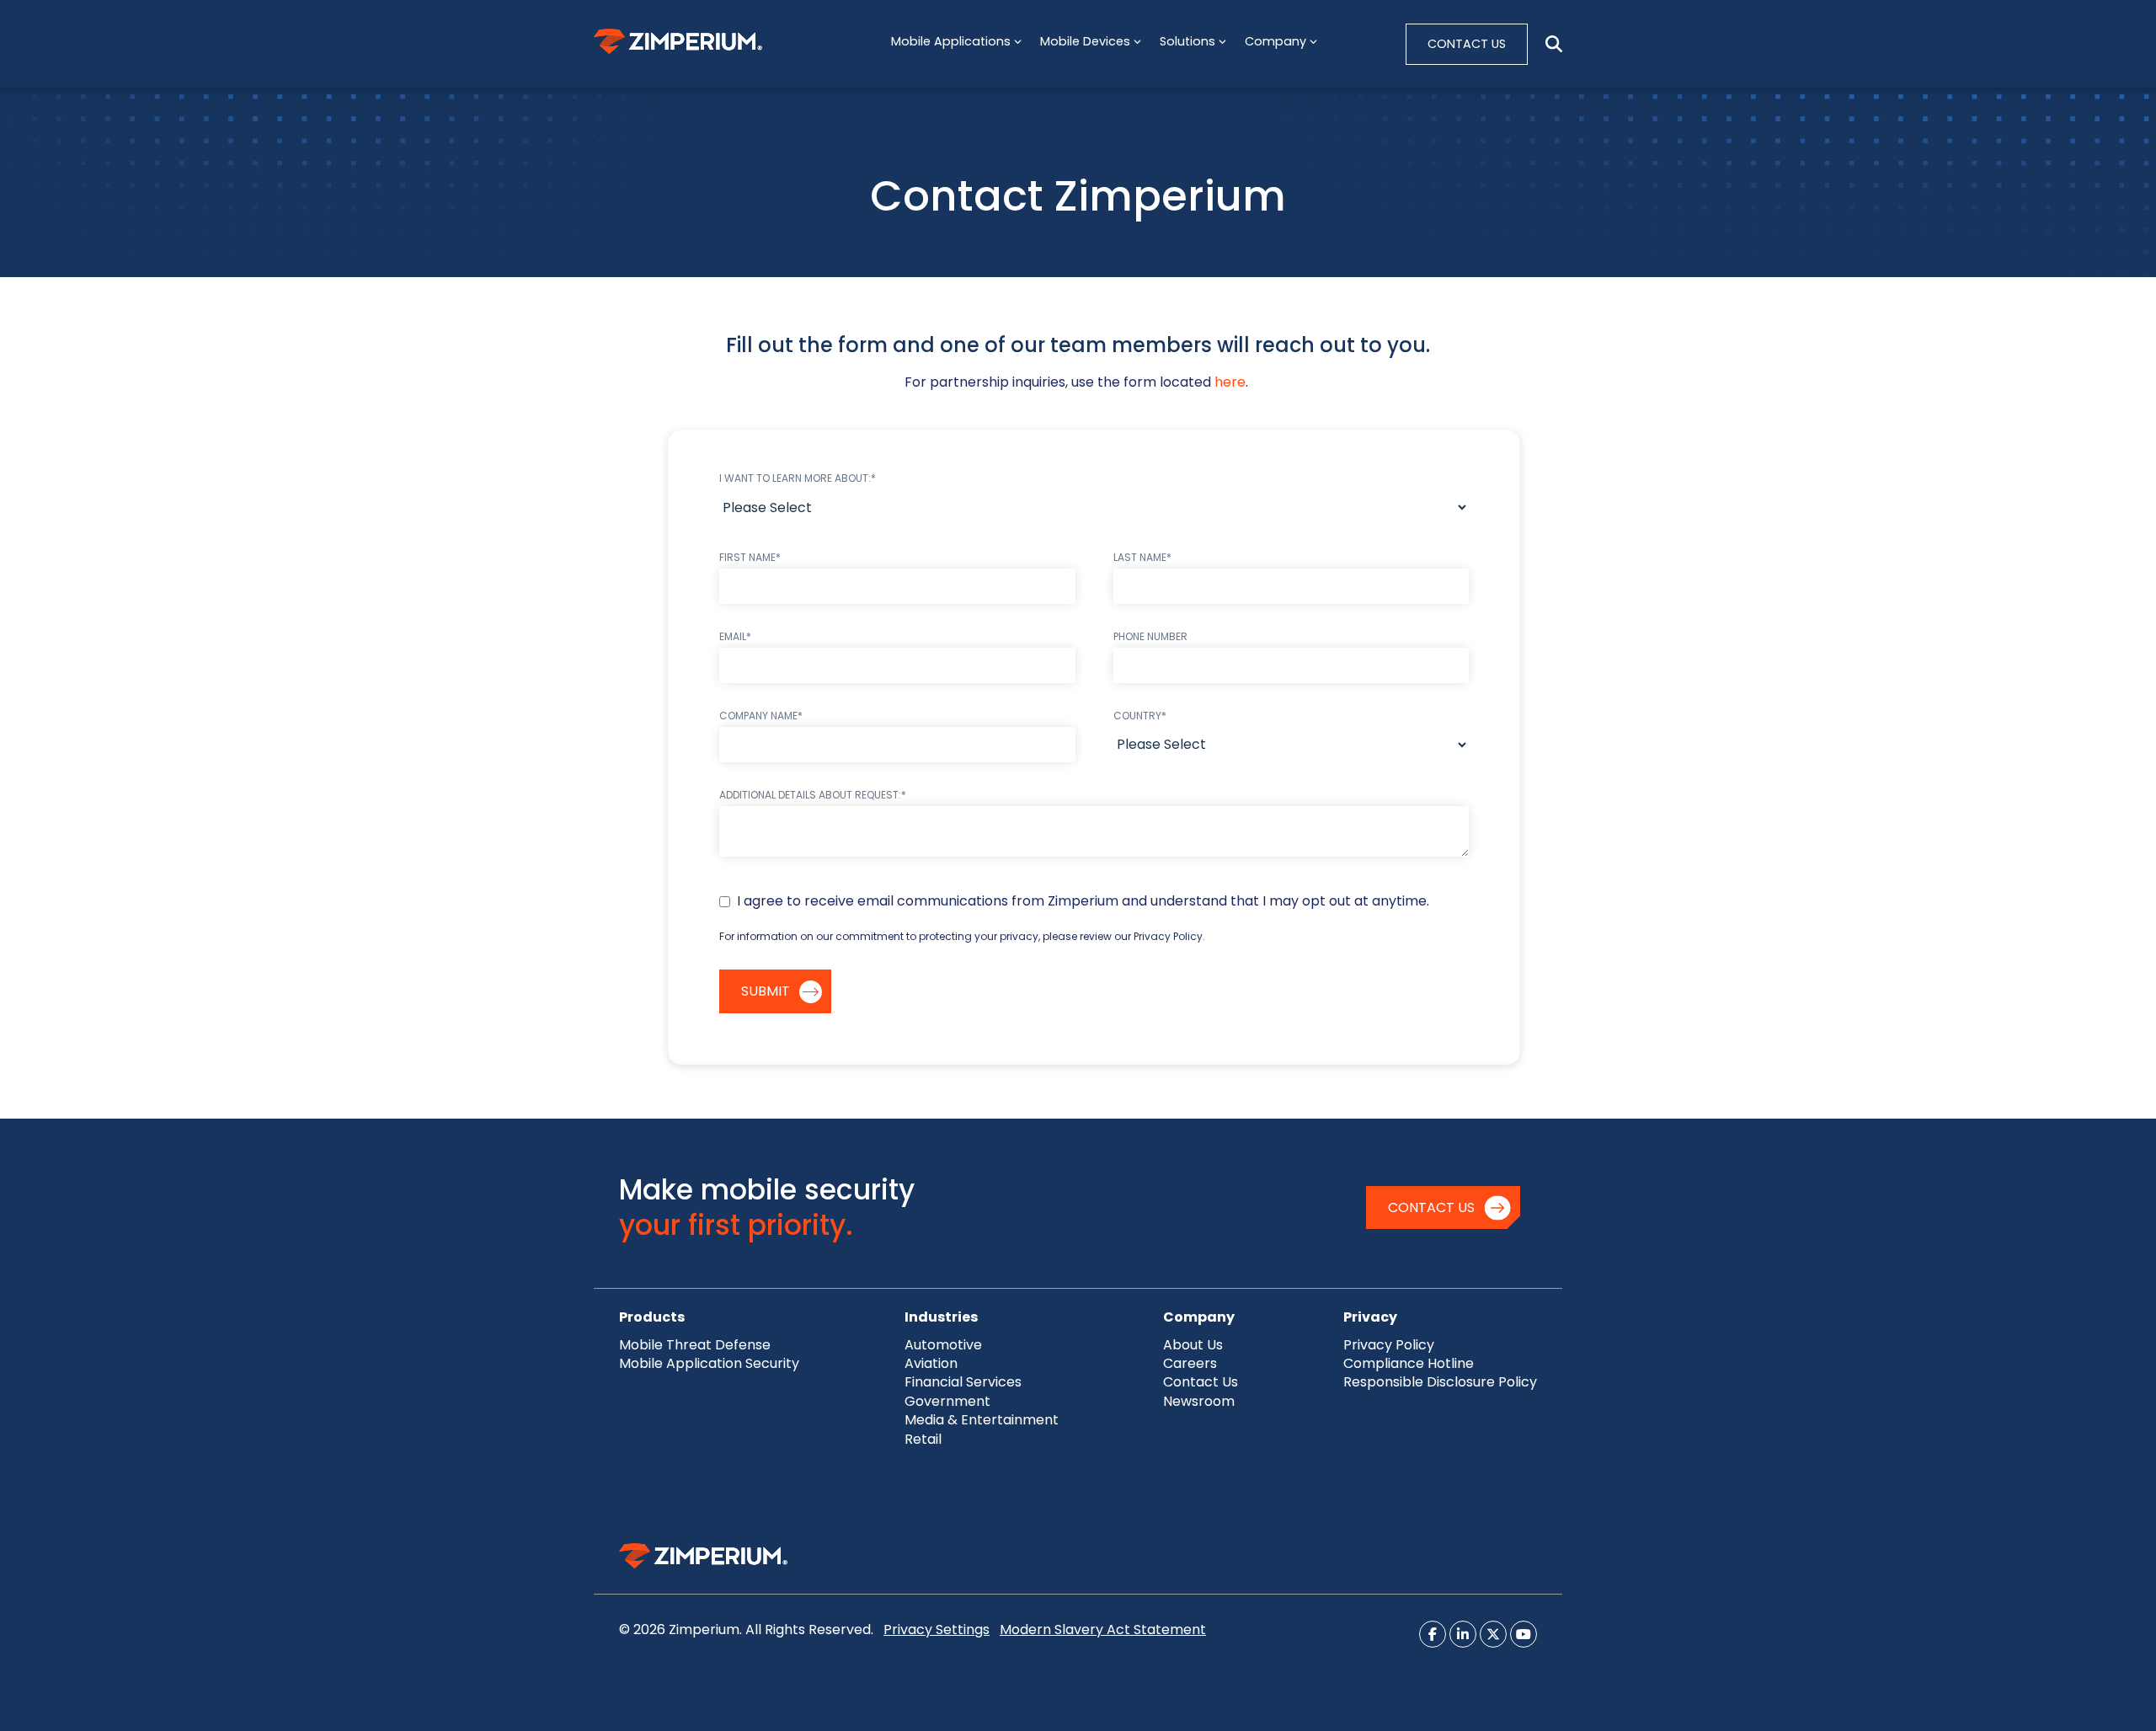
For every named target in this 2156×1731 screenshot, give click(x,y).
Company (1199, 1317)
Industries (941, 1317)
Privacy (1370, 1317)
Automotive (943, 1345)
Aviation (931, 1363)
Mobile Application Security (709, 1363)
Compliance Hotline (1409, 1363)
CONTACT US (1467, 44)
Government (947, 1401)
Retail (923, 1439)
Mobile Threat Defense (695, 1345)
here (1230, 382)
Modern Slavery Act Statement (1103, 1629)
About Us (1193, 1345)
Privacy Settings (937, 1629)
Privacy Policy (1168, 936)
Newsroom (1199, 1401)
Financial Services (963, 1382)
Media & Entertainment (982, 1420)
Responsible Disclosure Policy (1440, 1382)
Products (652, 1317)
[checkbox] (1094, 901)
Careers (1190, 1363)
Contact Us (1431, 1207)
